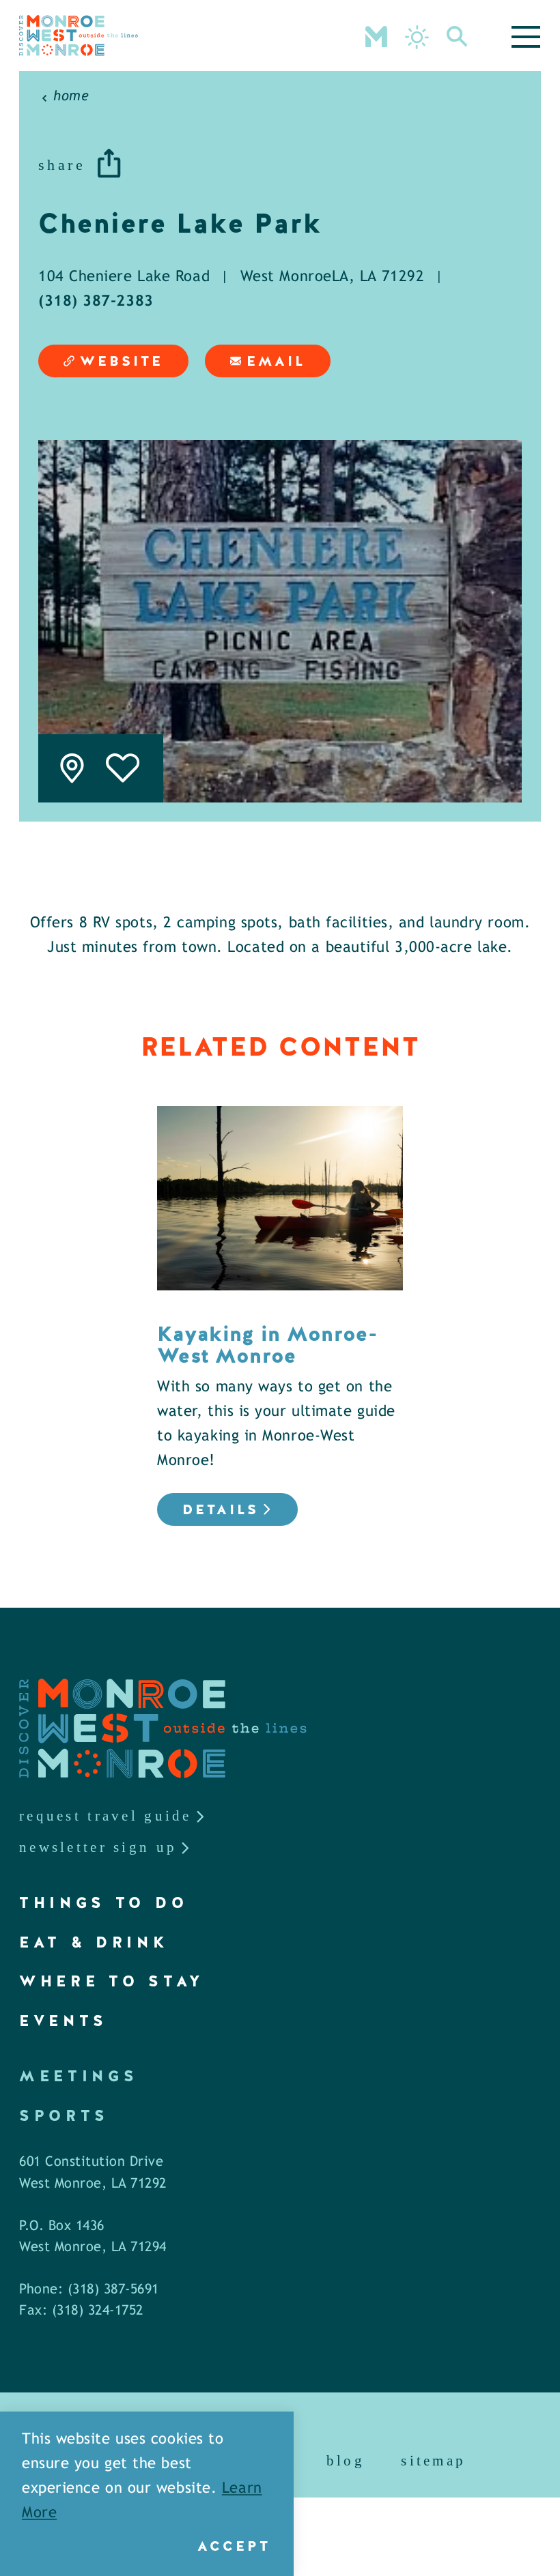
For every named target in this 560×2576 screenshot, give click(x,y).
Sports (64, 2116)
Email (276, 361)
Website (122, 361)
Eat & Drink (94, 1942)
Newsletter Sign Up (98, 1847)
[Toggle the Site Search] (457, 35)
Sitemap (433, 2461)
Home (71, 97)
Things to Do (103, 1903)
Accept (234, 2546)
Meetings (79, 2076)
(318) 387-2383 (96, 302)
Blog (346, 2461)
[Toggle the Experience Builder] (376, 35)
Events (64, 2021)
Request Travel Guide (106, 1816)
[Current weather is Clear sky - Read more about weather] (417, 37)
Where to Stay (112, 1981)
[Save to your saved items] (123, 768)
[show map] (72, 768)
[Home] (79, 35)
